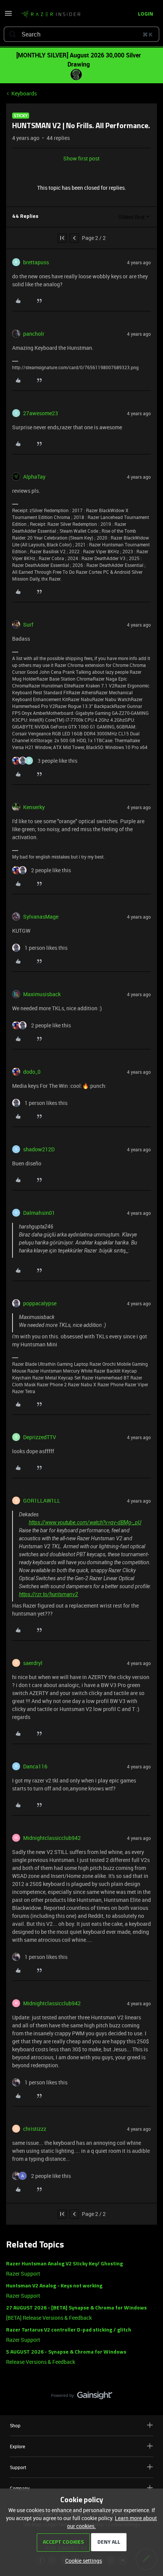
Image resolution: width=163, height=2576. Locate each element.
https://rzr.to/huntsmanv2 (49, 1594)
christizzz (35, 2129)
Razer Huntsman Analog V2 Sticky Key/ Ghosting (64, 2264)
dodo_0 (32, 1072)
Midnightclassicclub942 (52, 1838)
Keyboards (24, 93)
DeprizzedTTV (40, 1437)
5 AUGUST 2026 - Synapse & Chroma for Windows (66, 2352)
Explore (17, 2446)
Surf (28, 625)
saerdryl (33, 1663)
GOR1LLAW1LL (42, 1501)
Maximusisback (42, 994)
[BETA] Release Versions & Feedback (49, 2318)
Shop (15, 2425)
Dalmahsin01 (39, 1213)
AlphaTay (34, 477)
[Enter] (13, 34)
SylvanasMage (41, 917)
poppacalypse (40, 1303)
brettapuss (36, 262)
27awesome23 (41, 413)
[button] (8, 16)
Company (20, 2488)
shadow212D (39, 1149)
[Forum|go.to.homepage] (51, 14)
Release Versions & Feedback (41, 2362)
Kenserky (34, 807)
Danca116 (35, 1766)
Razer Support (23, 2274)
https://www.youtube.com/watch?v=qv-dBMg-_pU (85, 1522)
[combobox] (81, 34)
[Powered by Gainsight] (82, 2397)
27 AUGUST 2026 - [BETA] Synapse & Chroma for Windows (76, 2308)
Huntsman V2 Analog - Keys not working (54, 2286)
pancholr (34, 334)
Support (18, 2467)
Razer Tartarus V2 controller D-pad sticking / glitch (69, 2330)
